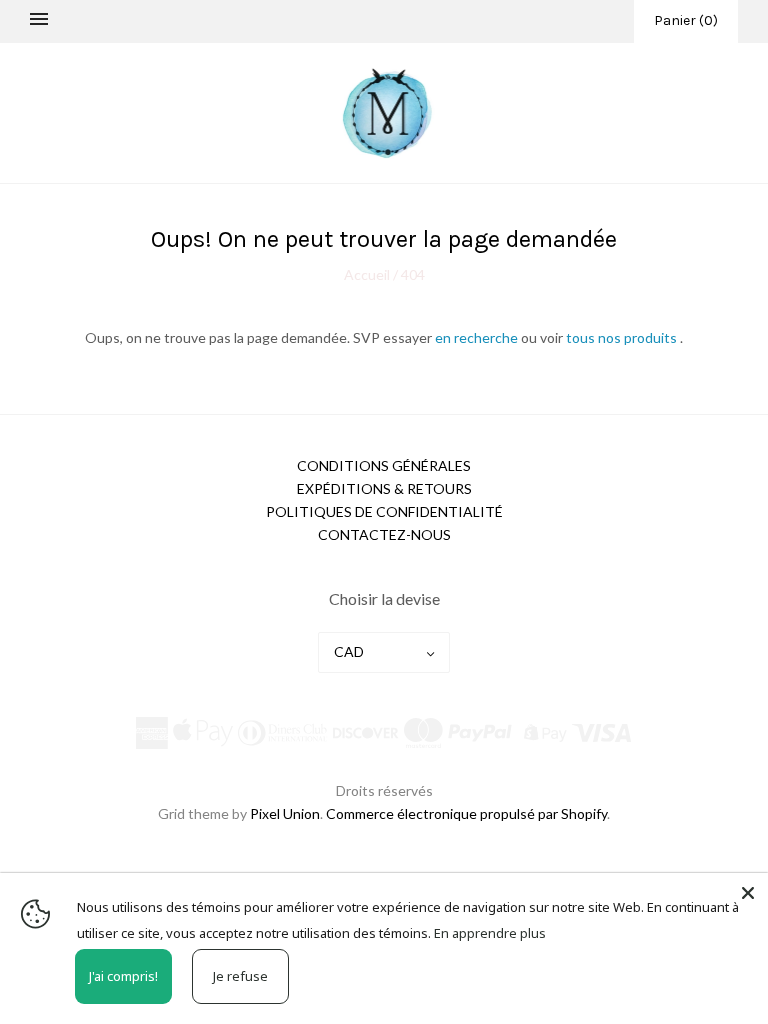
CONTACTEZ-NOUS (384, 534)
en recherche (478, 337)
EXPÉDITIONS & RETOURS (384, 488)
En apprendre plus (490, 933)
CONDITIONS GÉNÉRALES (384, 465)
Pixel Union (285, 813)
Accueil (368, 274)
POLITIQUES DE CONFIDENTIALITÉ (384, 511)
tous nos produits (623, 337)
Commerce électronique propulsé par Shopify (466, 813)
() (686, 20)
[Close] (748, 893)
